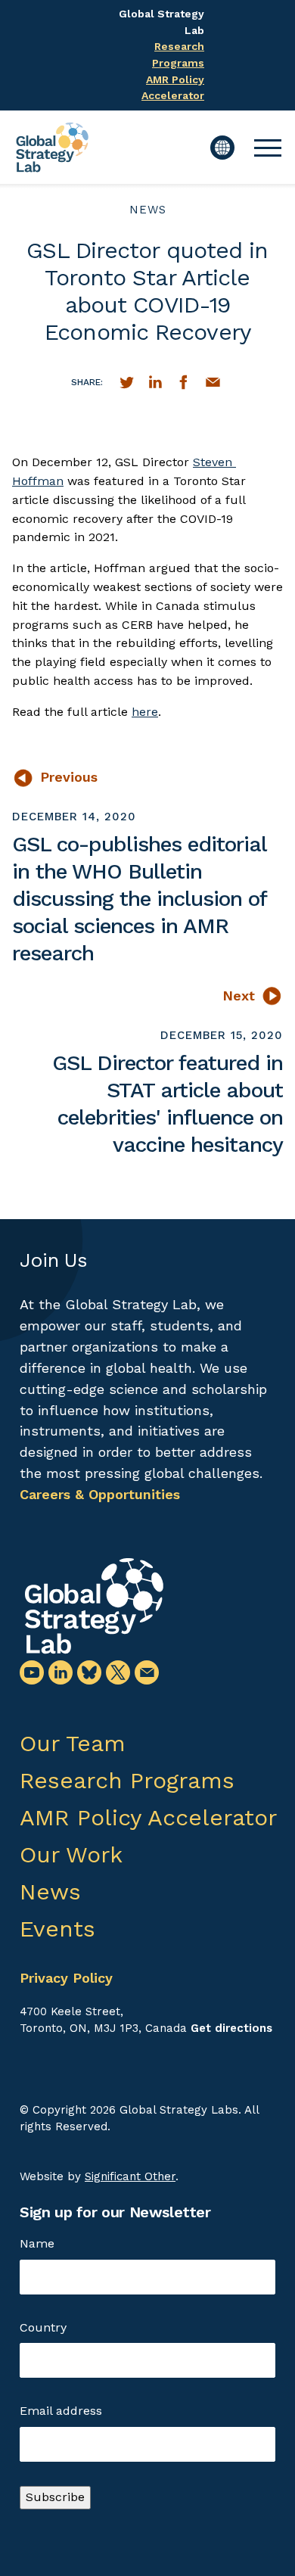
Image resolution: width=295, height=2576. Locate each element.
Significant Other (130, 2176)
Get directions (231, 2028)
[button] (268, 148)
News (148, 210)
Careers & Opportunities (100, 1494)
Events (57, 1929)
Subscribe (55, 2497)
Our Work (71, 1854)
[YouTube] (32, 1672)
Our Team (73, 1743)
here (145, 712)
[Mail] (147, 1672)
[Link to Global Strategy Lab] (94, 1606)
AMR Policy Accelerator (148, 1817)
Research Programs (127, 1780)
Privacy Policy (66, 1978)
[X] (118, 1672)
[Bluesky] (89, 1672)
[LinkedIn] (61, 1672)
